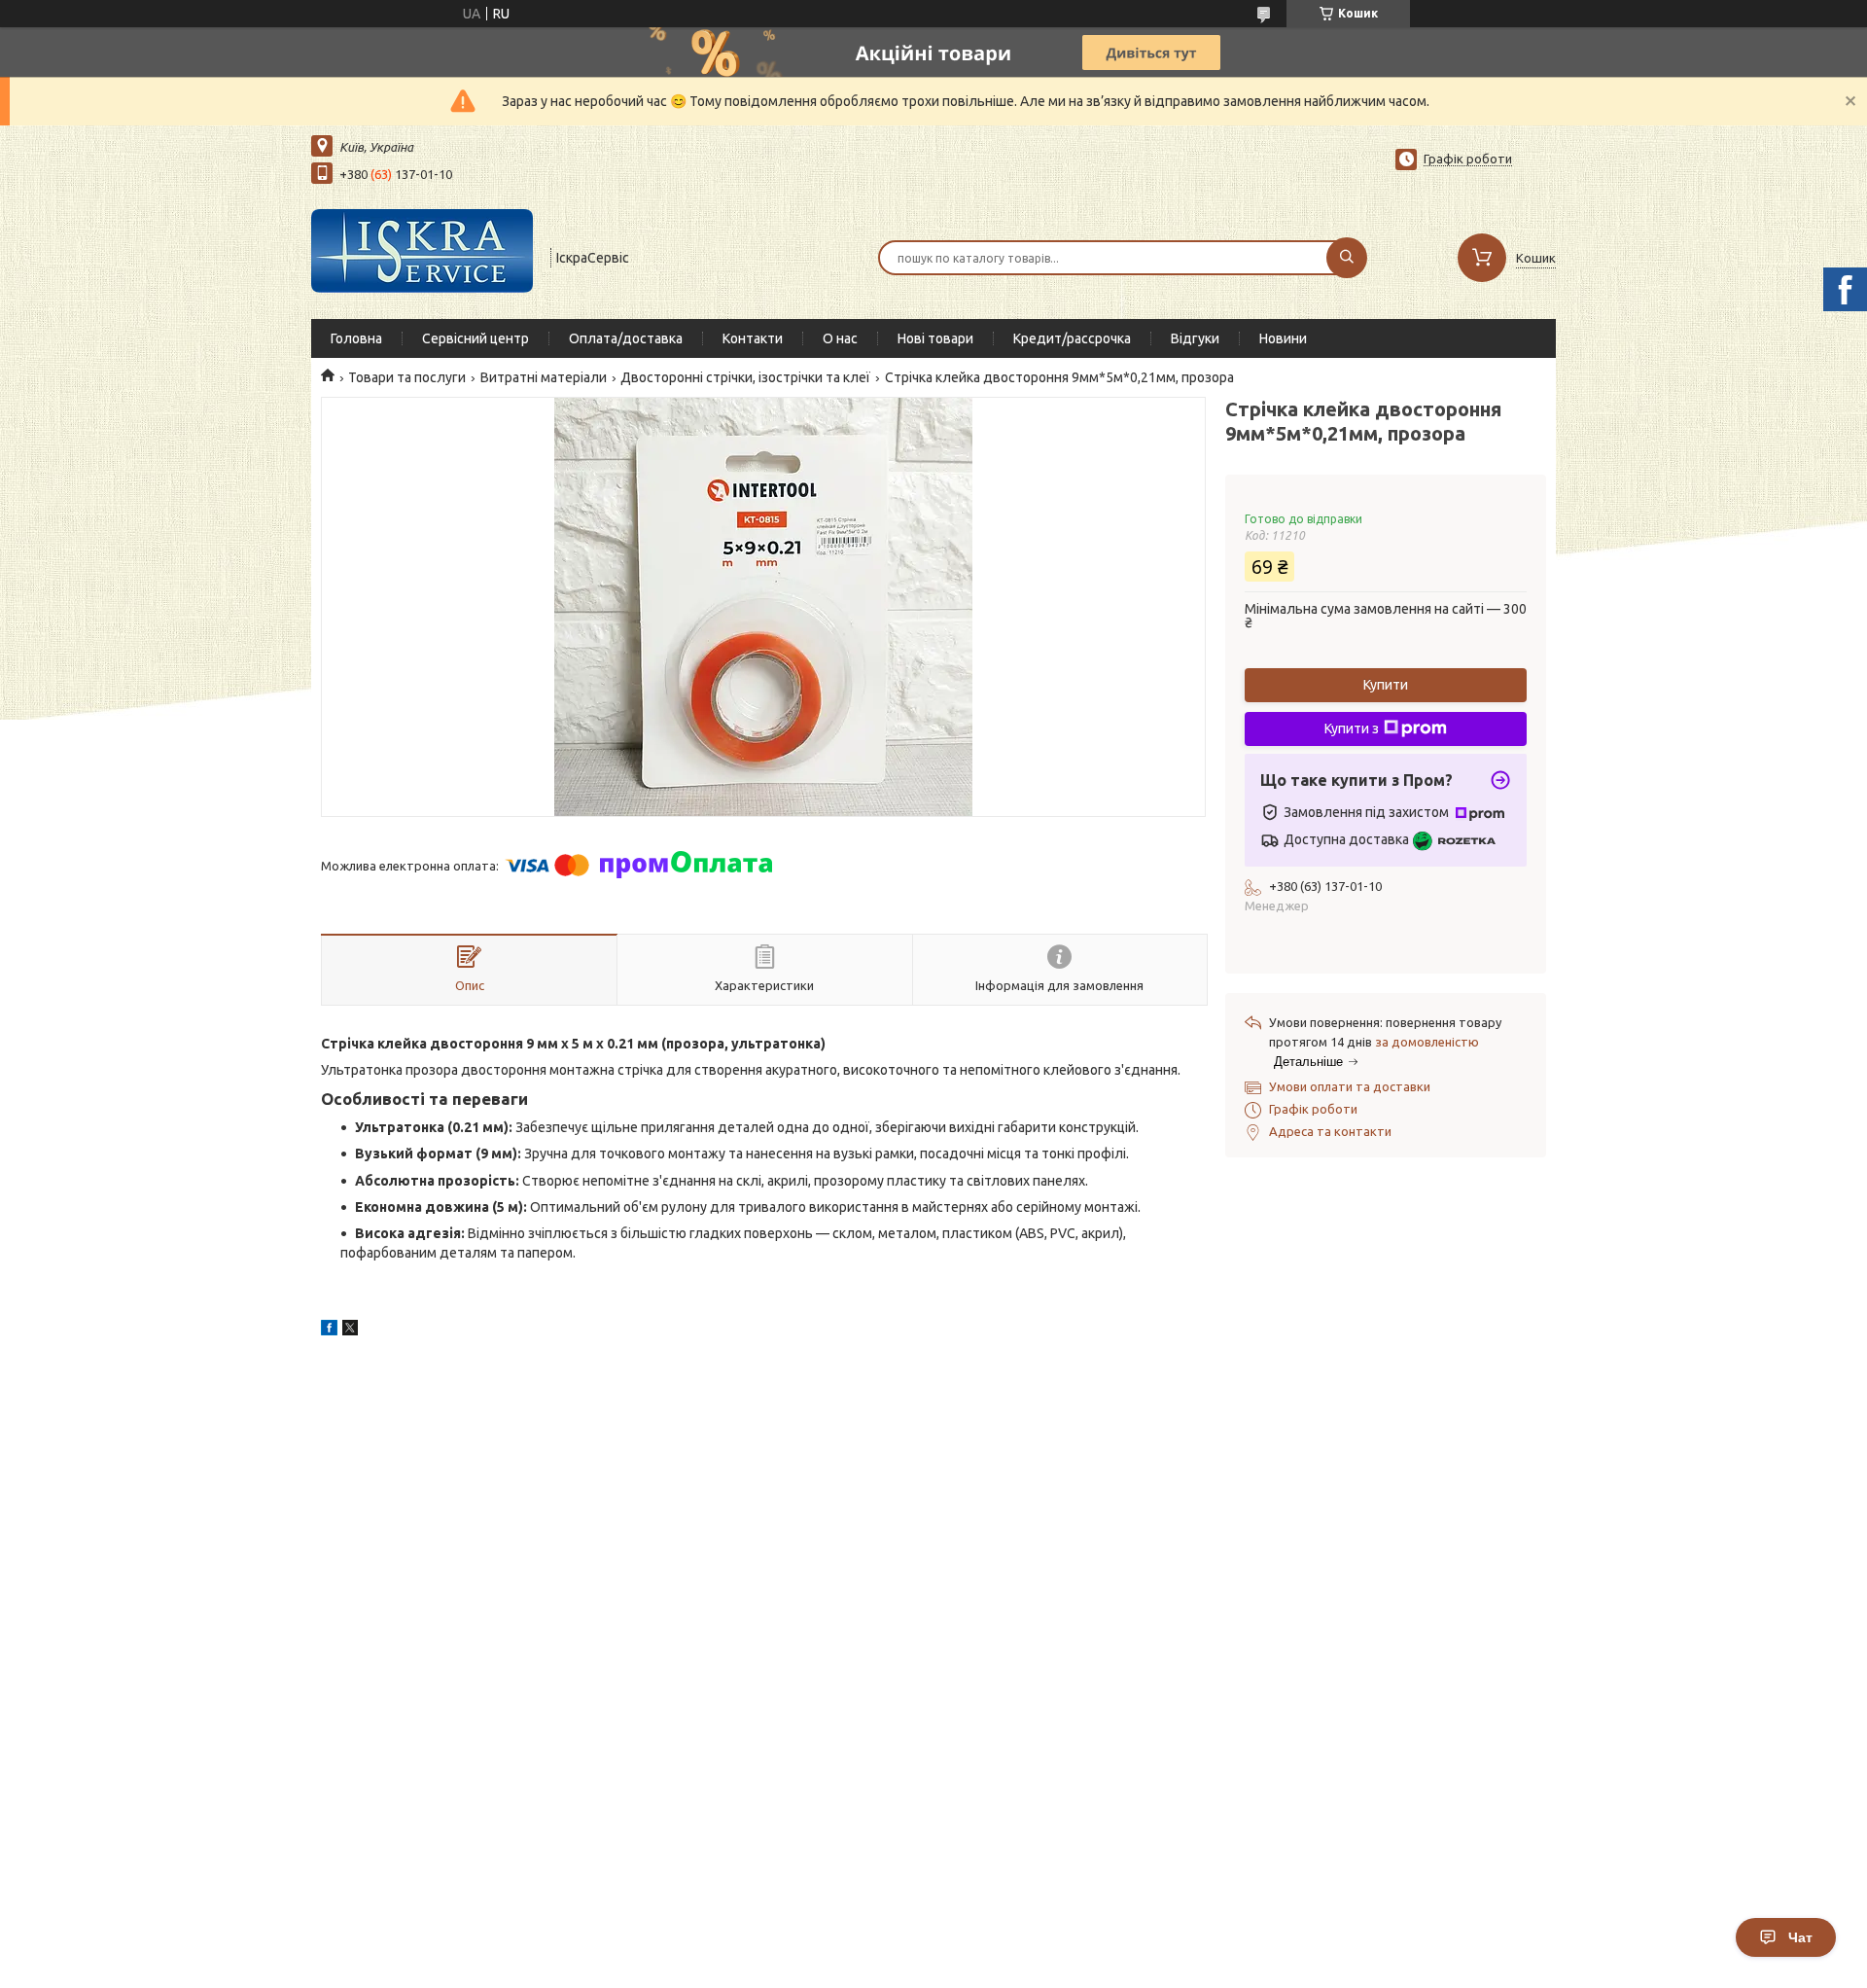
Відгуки (1195, 338)
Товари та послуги (407, 377)
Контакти (753, 338)
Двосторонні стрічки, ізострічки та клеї (745, 377)
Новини (1283, 338)
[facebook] (329, 1331)
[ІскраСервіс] (422, 256)
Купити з (1352, 728)
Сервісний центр (476, 338)
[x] (350, 1331)
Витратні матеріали (544, 377)
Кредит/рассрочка (1072, 338)
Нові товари (935, 338)
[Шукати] (1347, 258)
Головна (356, 338)
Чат (1800, 1937)
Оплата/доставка (626, 338)
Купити (1386, 685)
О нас (840, 338)
